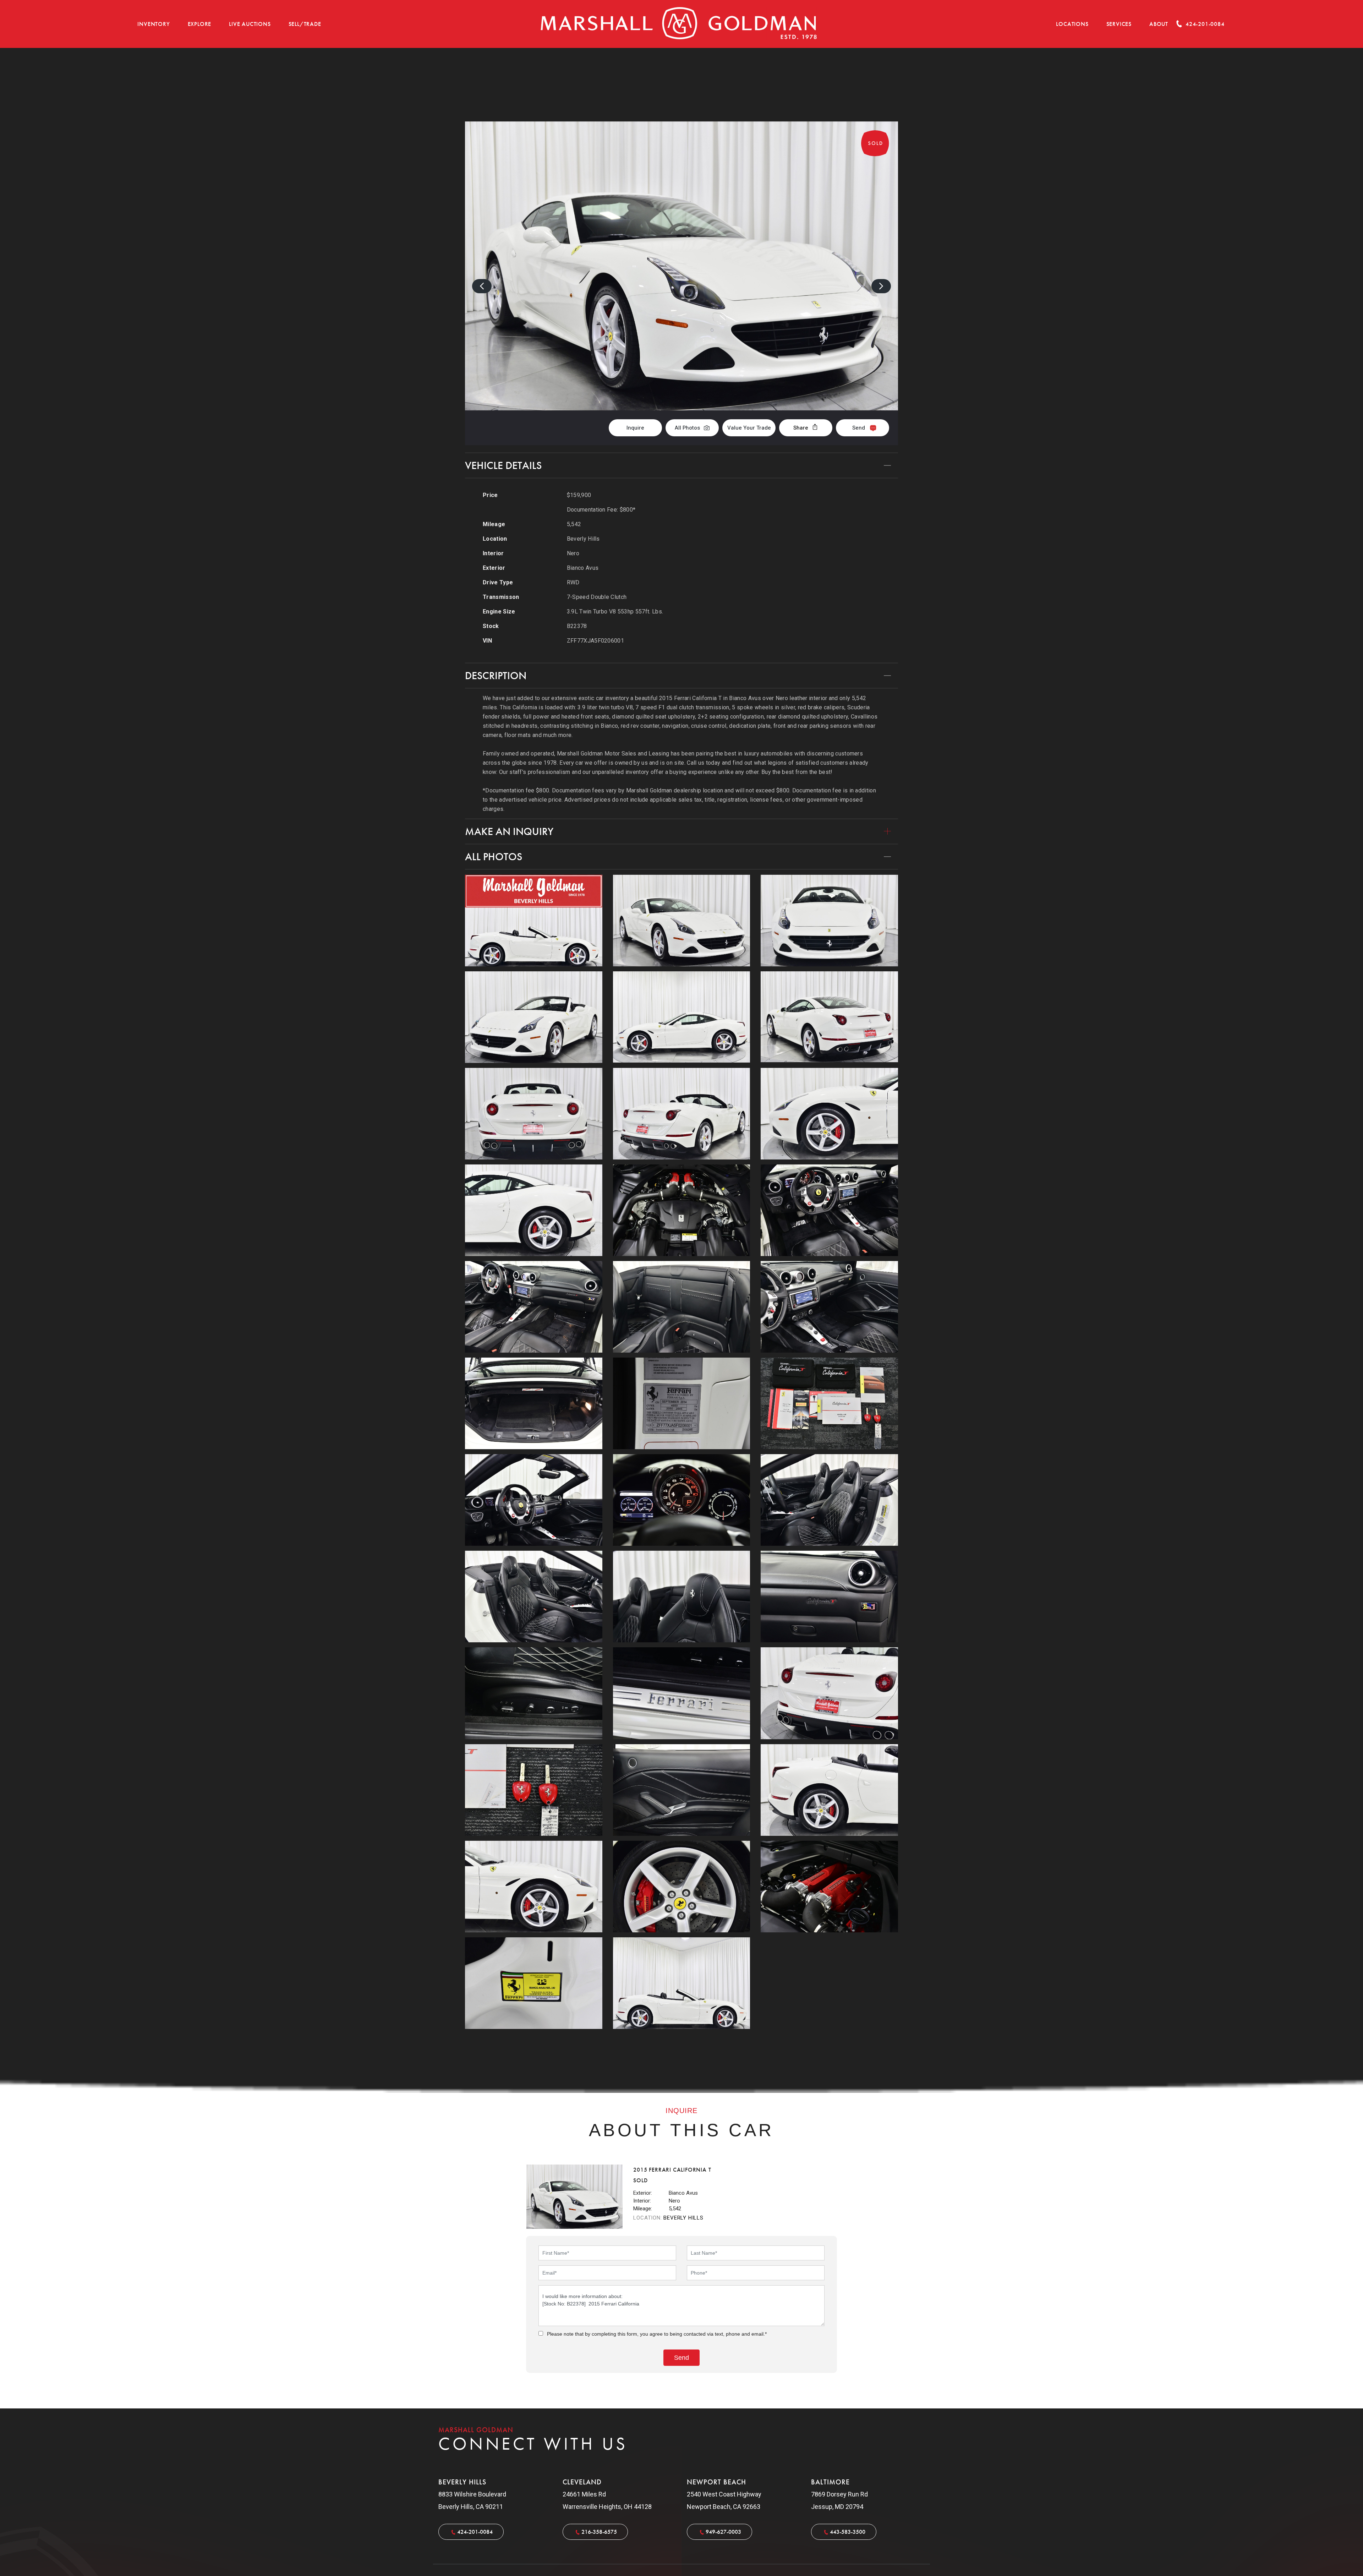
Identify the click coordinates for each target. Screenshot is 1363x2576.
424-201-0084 (475, 2532)
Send (859, 428)
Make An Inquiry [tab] (509, 831)
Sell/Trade (305, 24)
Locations (1072, 24)
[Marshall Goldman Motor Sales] (679, 24)
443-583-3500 (848, 2532)
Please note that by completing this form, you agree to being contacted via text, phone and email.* (657, 2334)
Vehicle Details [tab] (503, 465)
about (1159, 24)
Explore (200, 24)
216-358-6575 (599, 2532)
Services (1119, 24)
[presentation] (482, 286)
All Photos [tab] (494, 857)
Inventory (154, 24)
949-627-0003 (723, 2532)
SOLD (879, 85)
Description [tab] (496, 676)
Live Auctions (250, 24)
